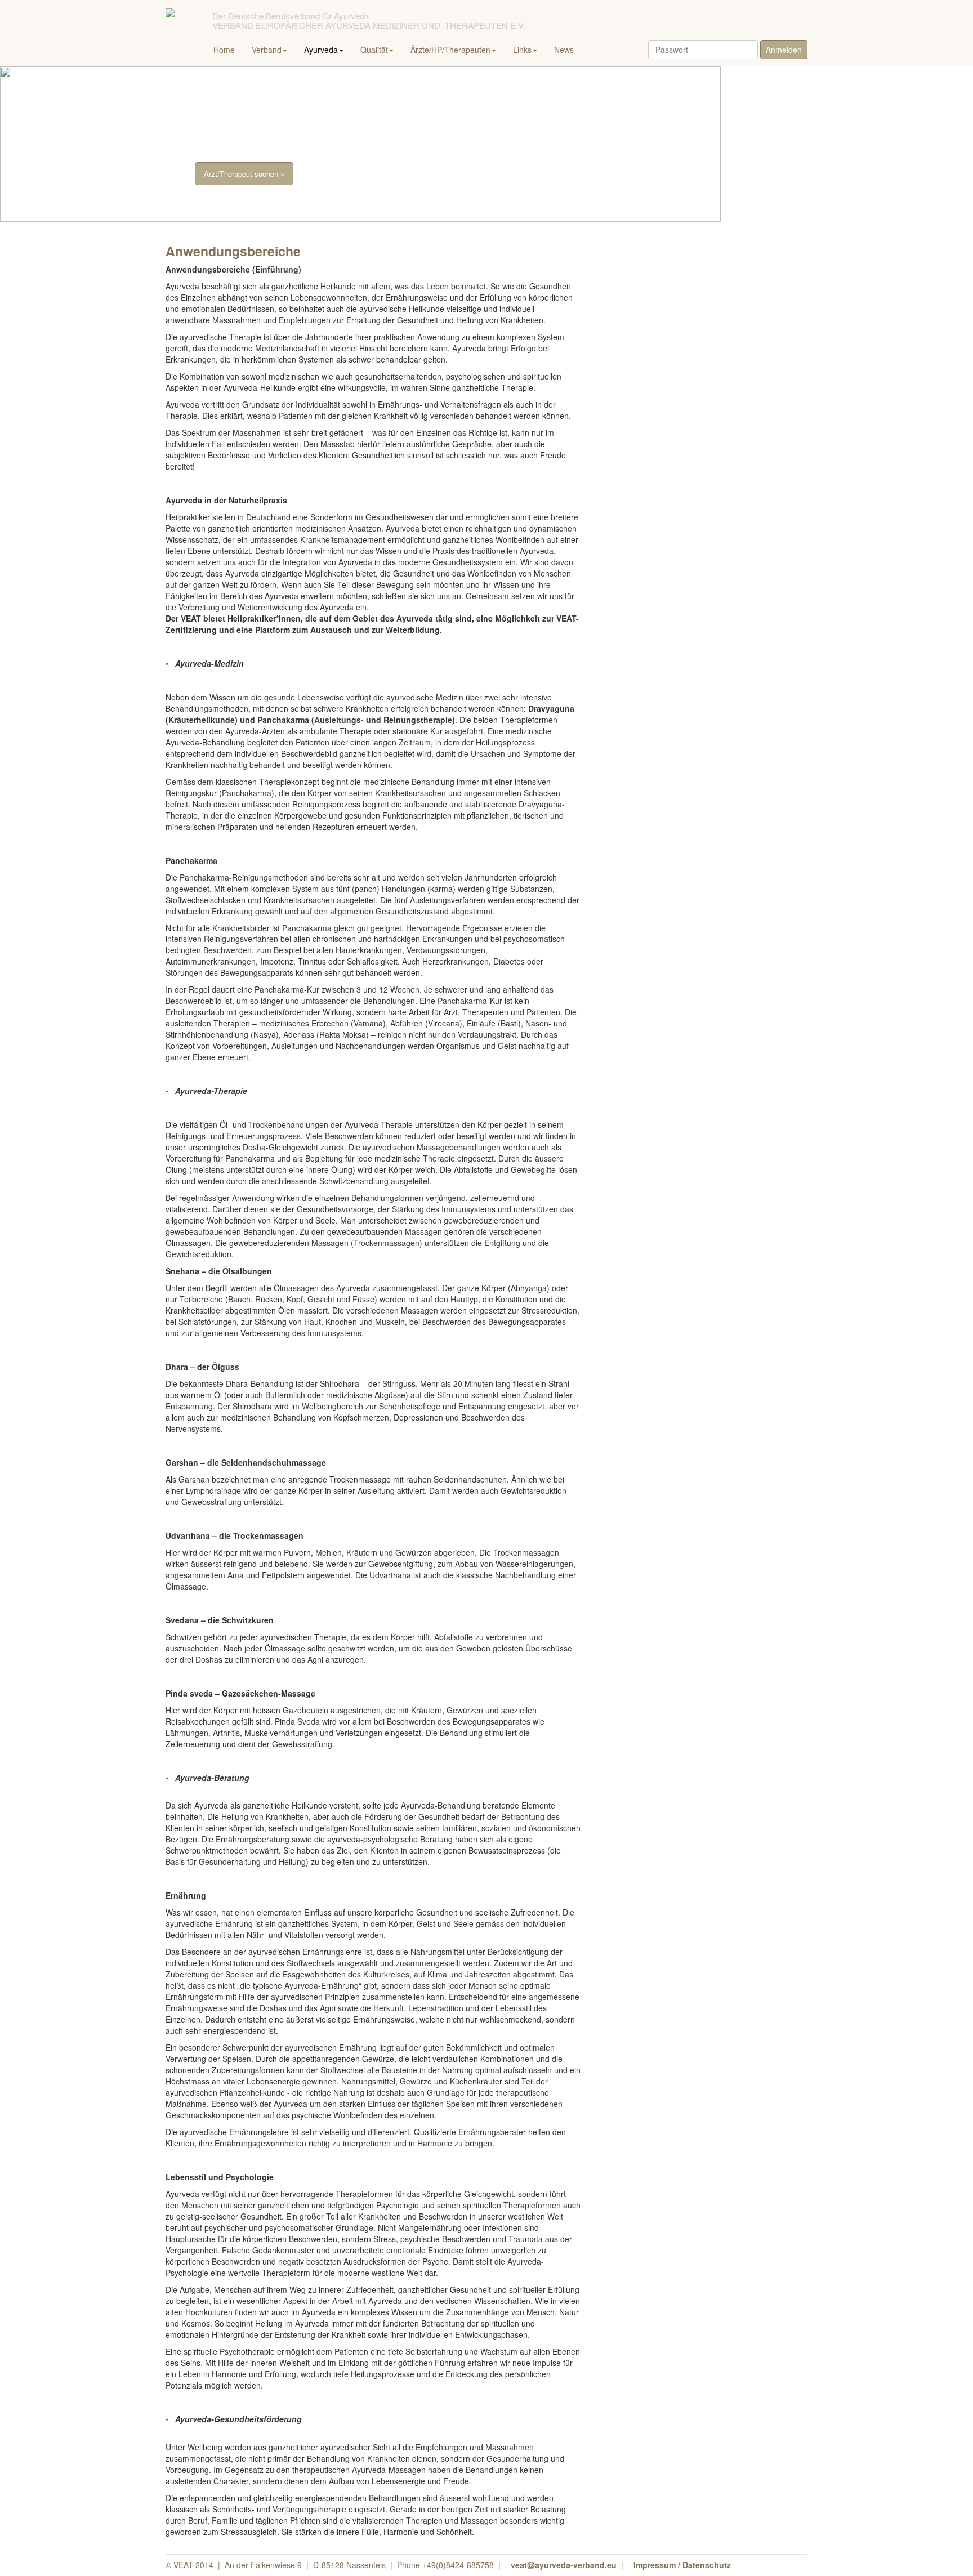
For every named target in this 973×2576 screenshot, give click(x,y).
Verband (267, 50)
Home (224, 50)
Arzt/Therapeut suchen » (244, 174)
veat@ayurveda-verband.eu (564, 2565)
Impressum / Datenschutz (682, 2565)
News (564, 50)
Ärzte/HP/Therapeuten (450, 50)
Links (522, 50)
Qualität (374, 50)
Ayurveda (321, 50)
